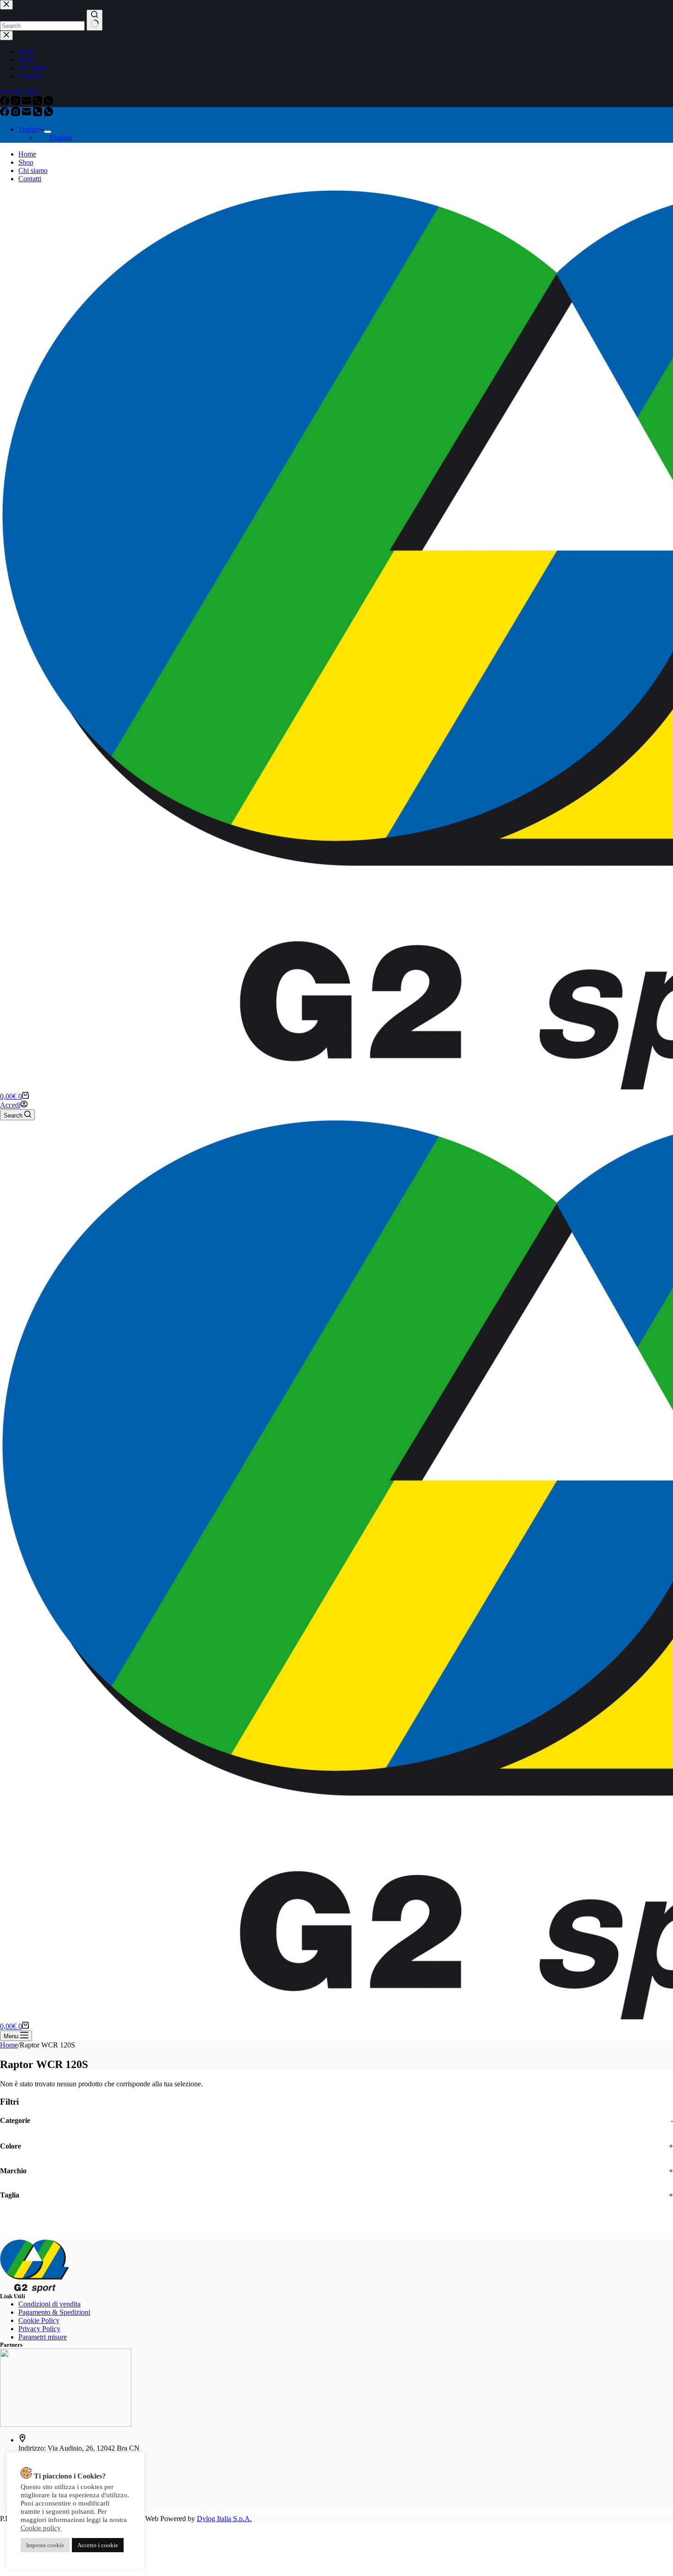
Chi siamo (33, 170)
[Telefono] (38, 114)
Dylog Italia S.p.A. (224, 2519)
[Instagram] (16, 114)
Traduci (29, 129)
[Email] (27, 114)
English (61, 138)
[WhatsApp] (49, 114)
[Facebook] (5, 114)
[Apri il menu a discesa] (48, 132)
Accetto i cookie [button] (98, 2545)
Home (27, 154)
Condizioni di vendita (49, 2304)
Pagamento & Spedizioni (54, 2312)
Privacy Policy (39, 2329)
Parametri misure (43, 2337)
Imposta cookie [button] (45, 2545)
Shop (26, 162)
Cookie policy (41, 2528)
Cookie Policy (39, 2320)
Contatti (30, 179)
